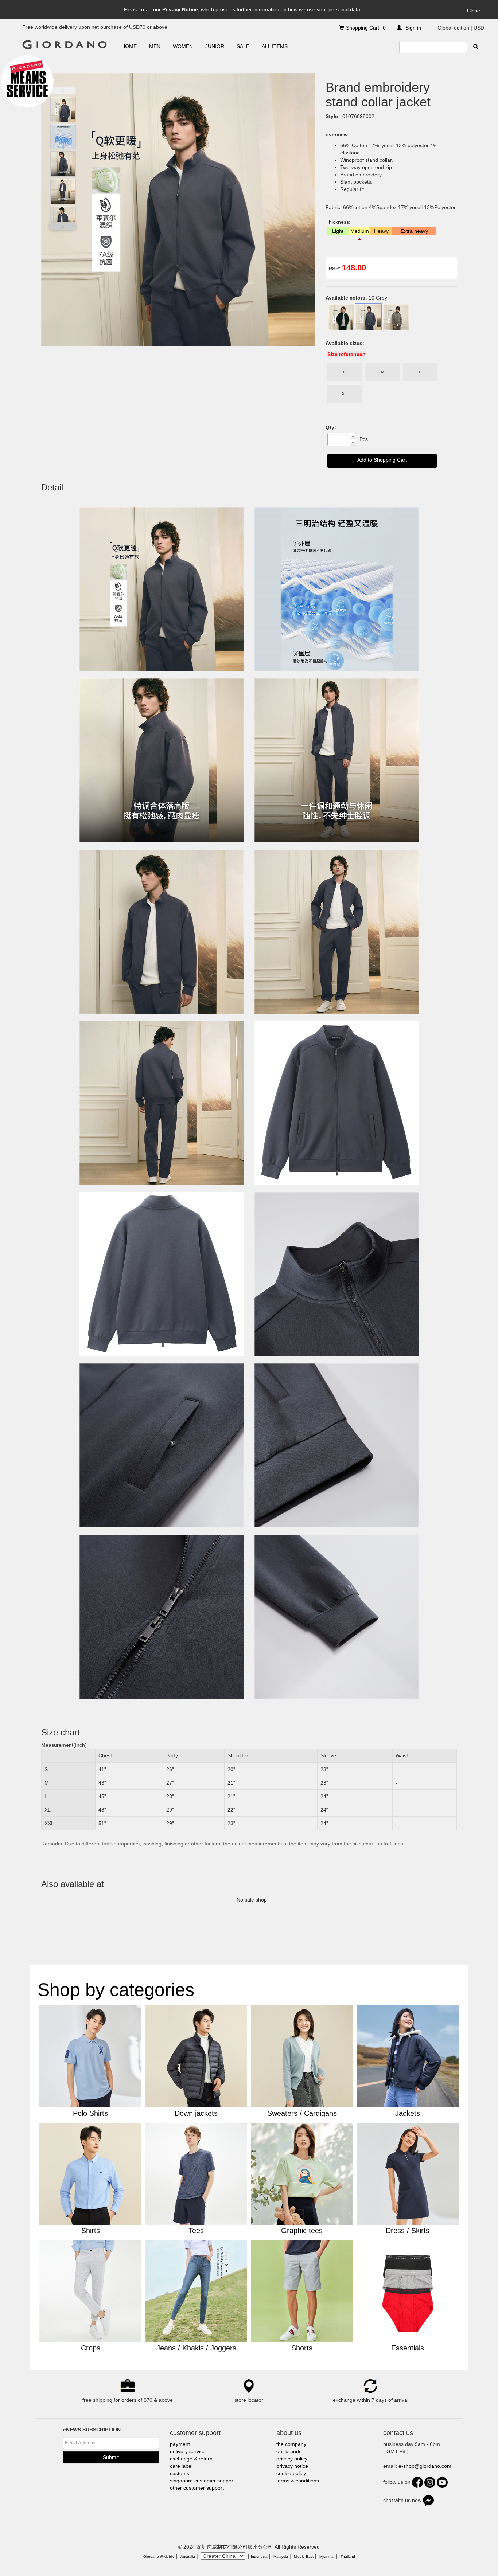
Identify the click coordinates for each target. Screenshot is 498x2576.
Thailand (348, 2557)
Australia (188, 2557)
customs (180, 2473)
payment (180, 2444)
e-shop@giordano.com (425, 2466)
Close (474, 11)
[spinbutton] (339, 439)
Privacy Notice (180, 9)
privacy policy (292, 2459)
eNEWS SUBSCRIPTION (92, 2430)
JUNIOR (215, 46)
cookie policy (291, 2473)
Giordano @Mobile (159, 2557)
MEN (155, 46)
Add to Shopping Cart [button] (382, 460)
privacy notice (292, 2466)
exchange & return (191, 2459)
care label (181, 2466)
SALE (243, 46)
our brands (289, 2451)
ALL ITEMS (275, 46)
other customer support (197, 2488)
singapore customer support (202, 2481)
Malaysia (281, 2557)
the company (291, 2444)
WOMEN (183, 46)
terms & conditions (298, 2481)
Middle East (304, 2557)
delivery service (188, 2451)
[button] (353, 436)
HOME (129, 46)
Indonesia (259, 2557)
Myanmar (327, 2557)
